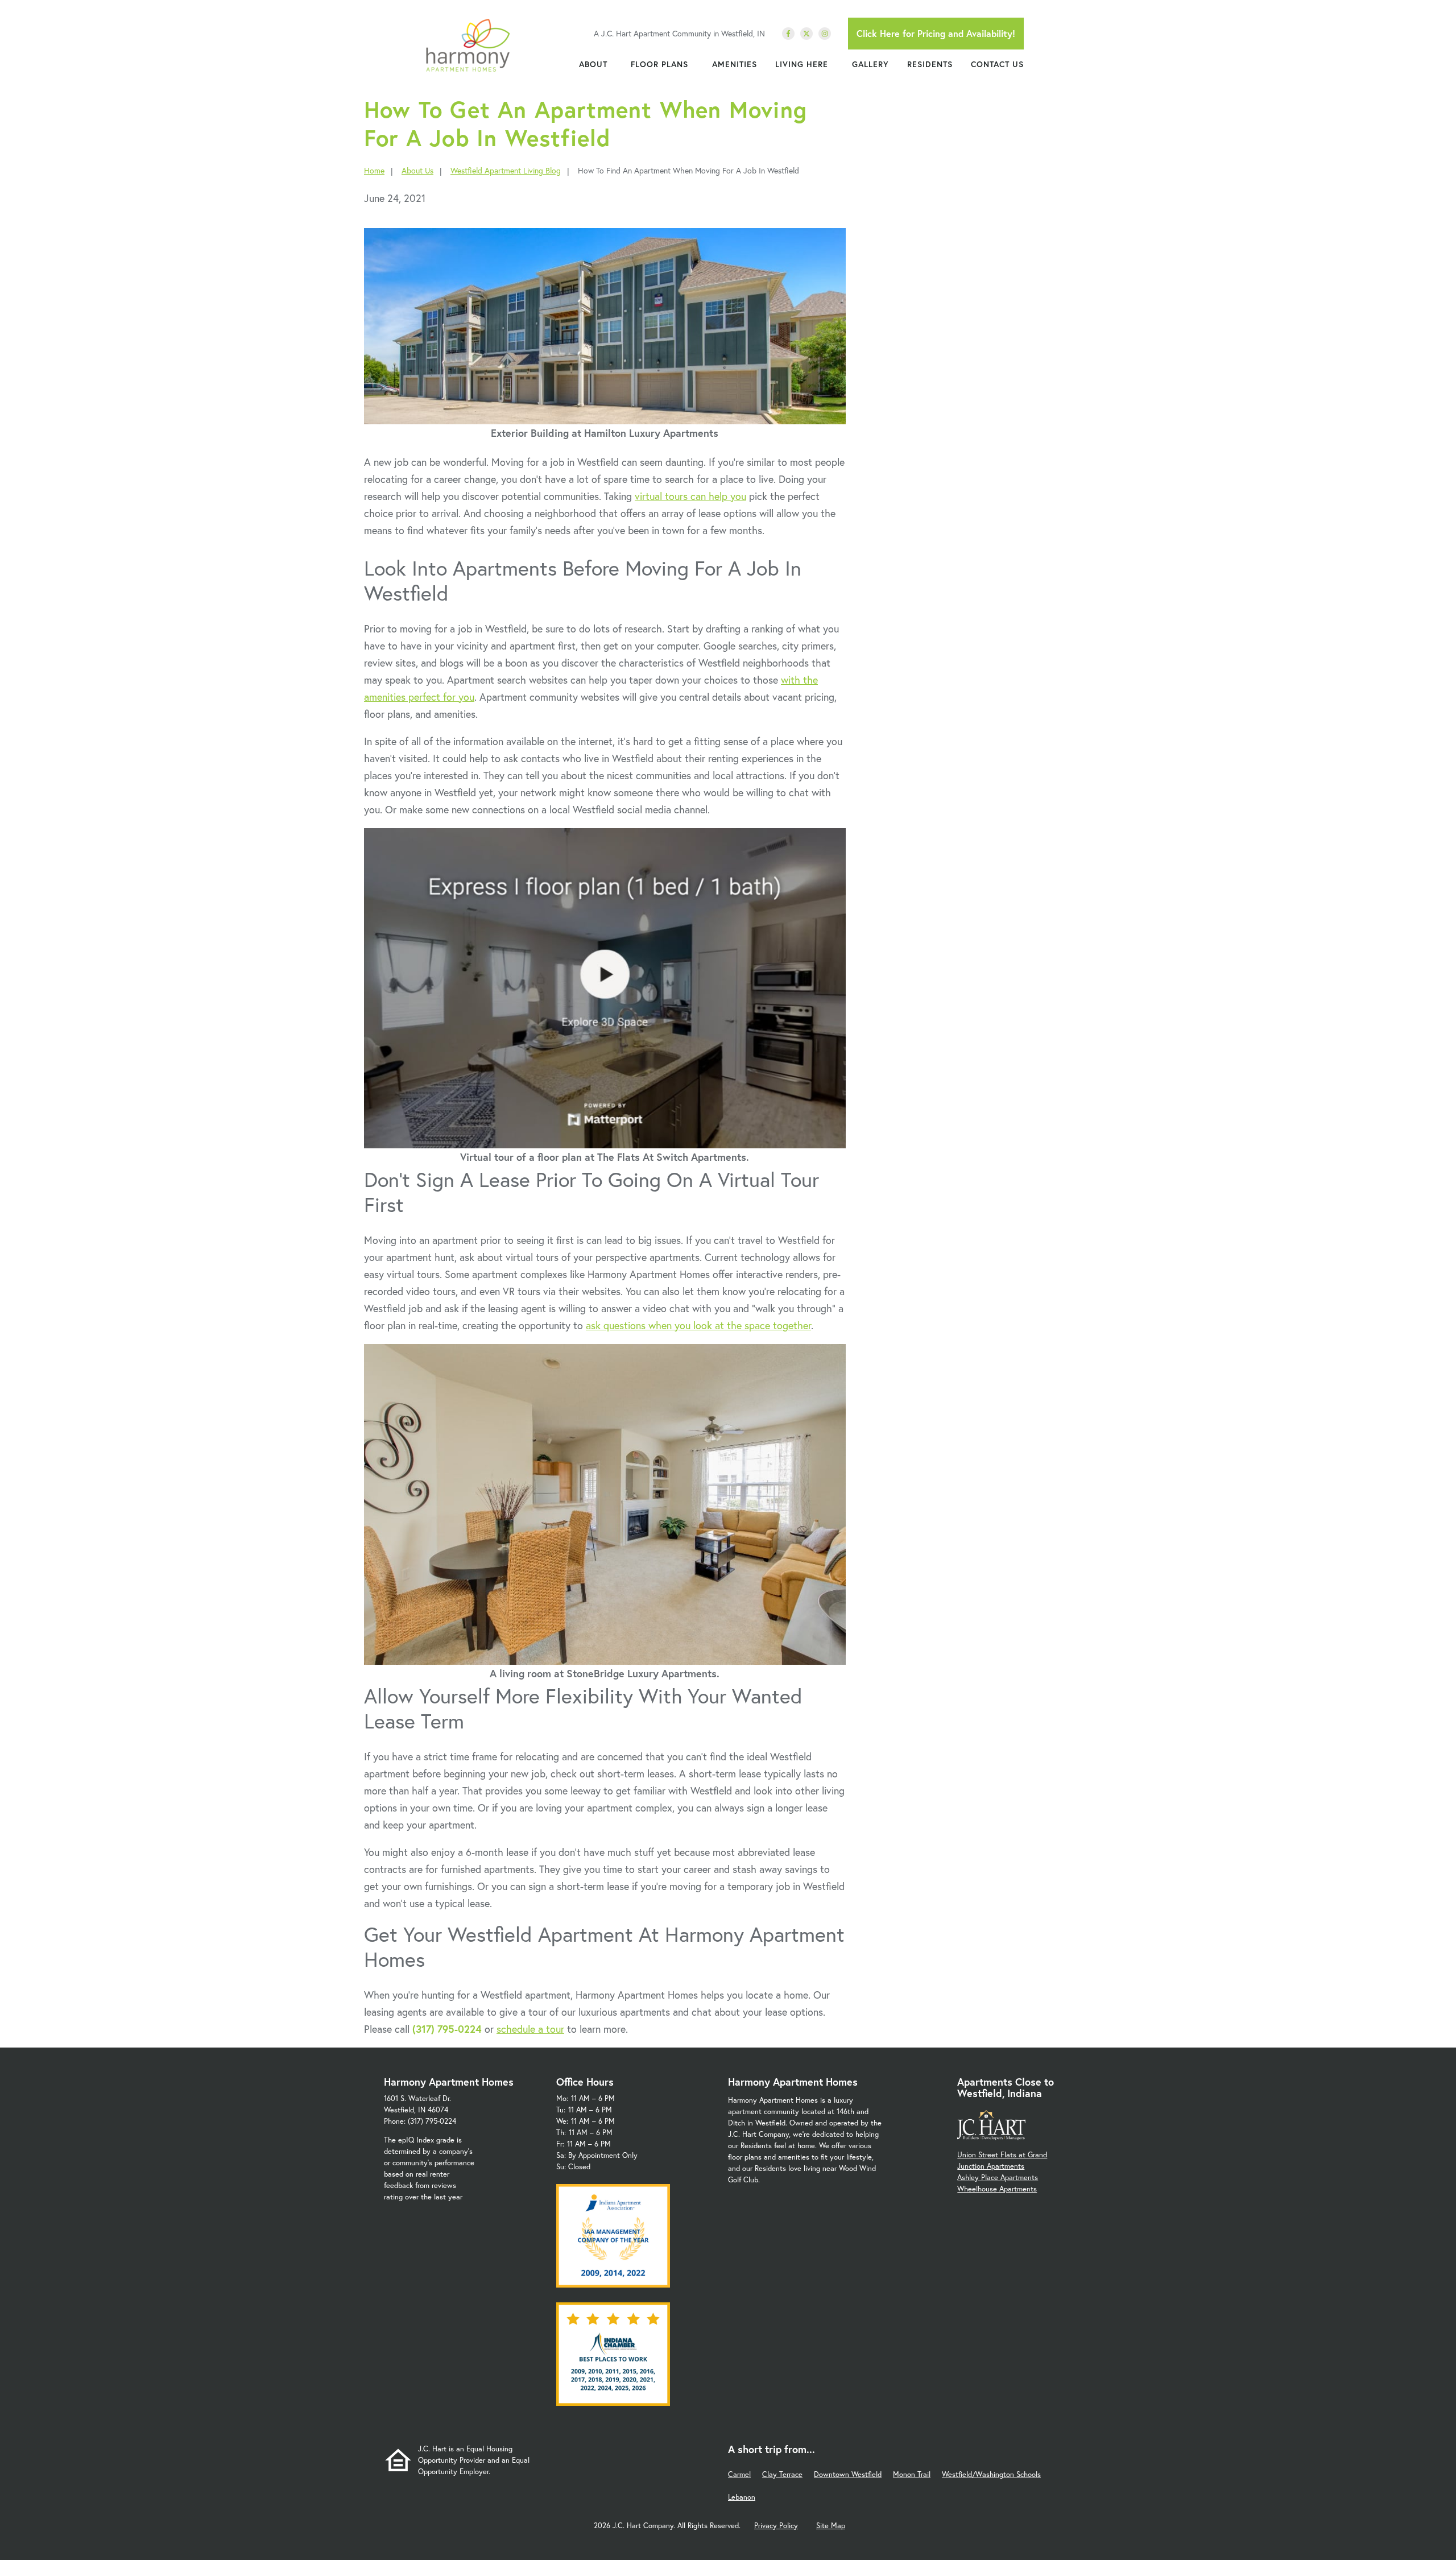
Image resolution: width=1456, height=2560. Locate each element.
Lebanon (742, 2497)
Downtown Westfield (848, 2474)
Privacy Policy (776, 2526)
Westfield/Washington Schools (991, 2474)
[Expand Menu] (613, 64)
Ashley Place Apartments (998, 2178)
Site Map (831, 2526)
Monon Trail (912, 2474)
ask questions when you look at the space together (698, 1325)
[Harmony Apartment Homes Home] (468, 46)
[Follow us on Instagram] (825, 34)
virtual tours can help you (690, 496)
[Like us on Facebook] (788, 34)
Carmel (739, 2474)
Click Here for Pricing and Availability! (936, 33)
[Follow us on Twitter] (806, 34)
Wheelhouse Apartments (997, 2189)
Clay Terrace (782, 2474)
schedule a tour (530, 2029)
